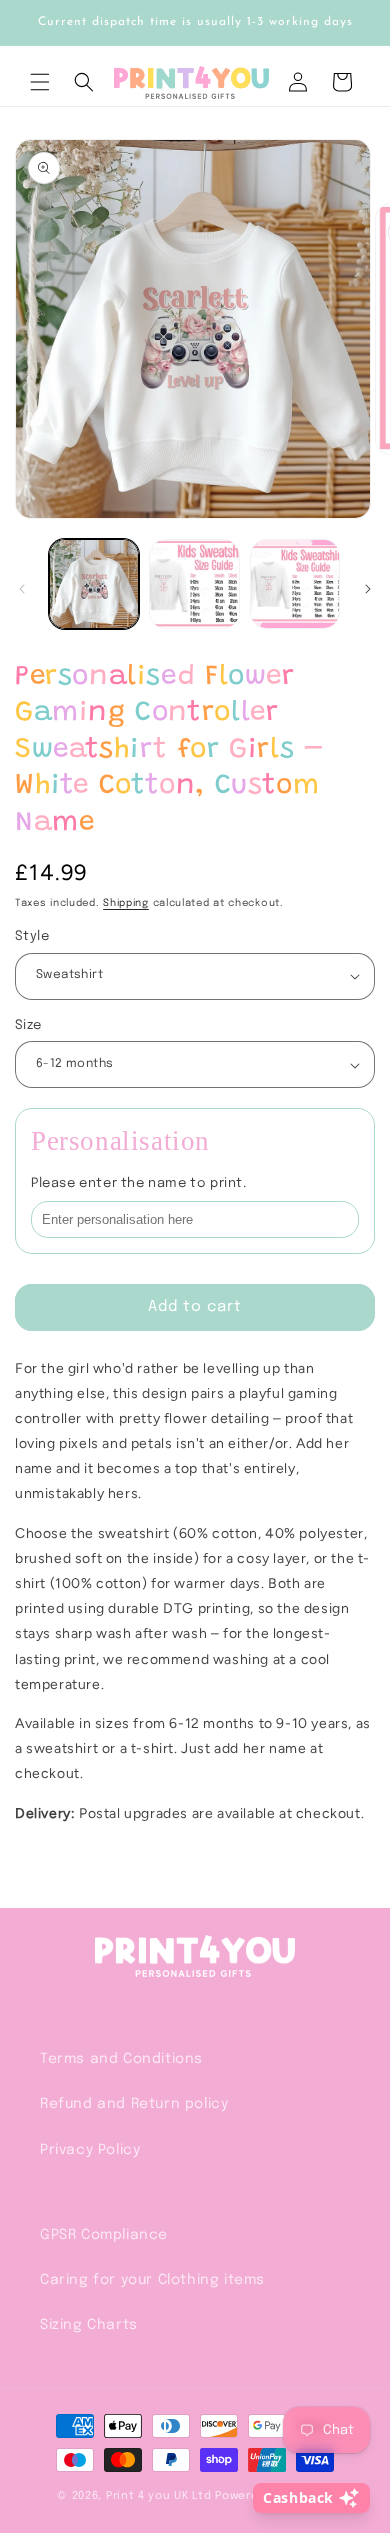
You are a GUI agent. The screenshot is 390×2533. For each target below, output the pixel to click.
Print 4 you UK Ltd (159, 2496)
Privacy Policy (90, 2150)
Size (28, 1025)
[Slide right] (368, 589)
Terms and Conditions (121, 2059)
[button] (40, 82)
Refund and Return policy (134, 2104)
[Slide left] (22, 589)
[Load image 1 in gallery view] (94, 584)
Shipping (126, 903)
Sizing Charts (89, 2325)
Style (32, 936)
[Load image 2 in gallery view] (194, 584)
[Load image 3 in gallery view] (295, 584)
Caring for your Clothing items (152, 2280)
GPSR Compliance (104, 2235)
